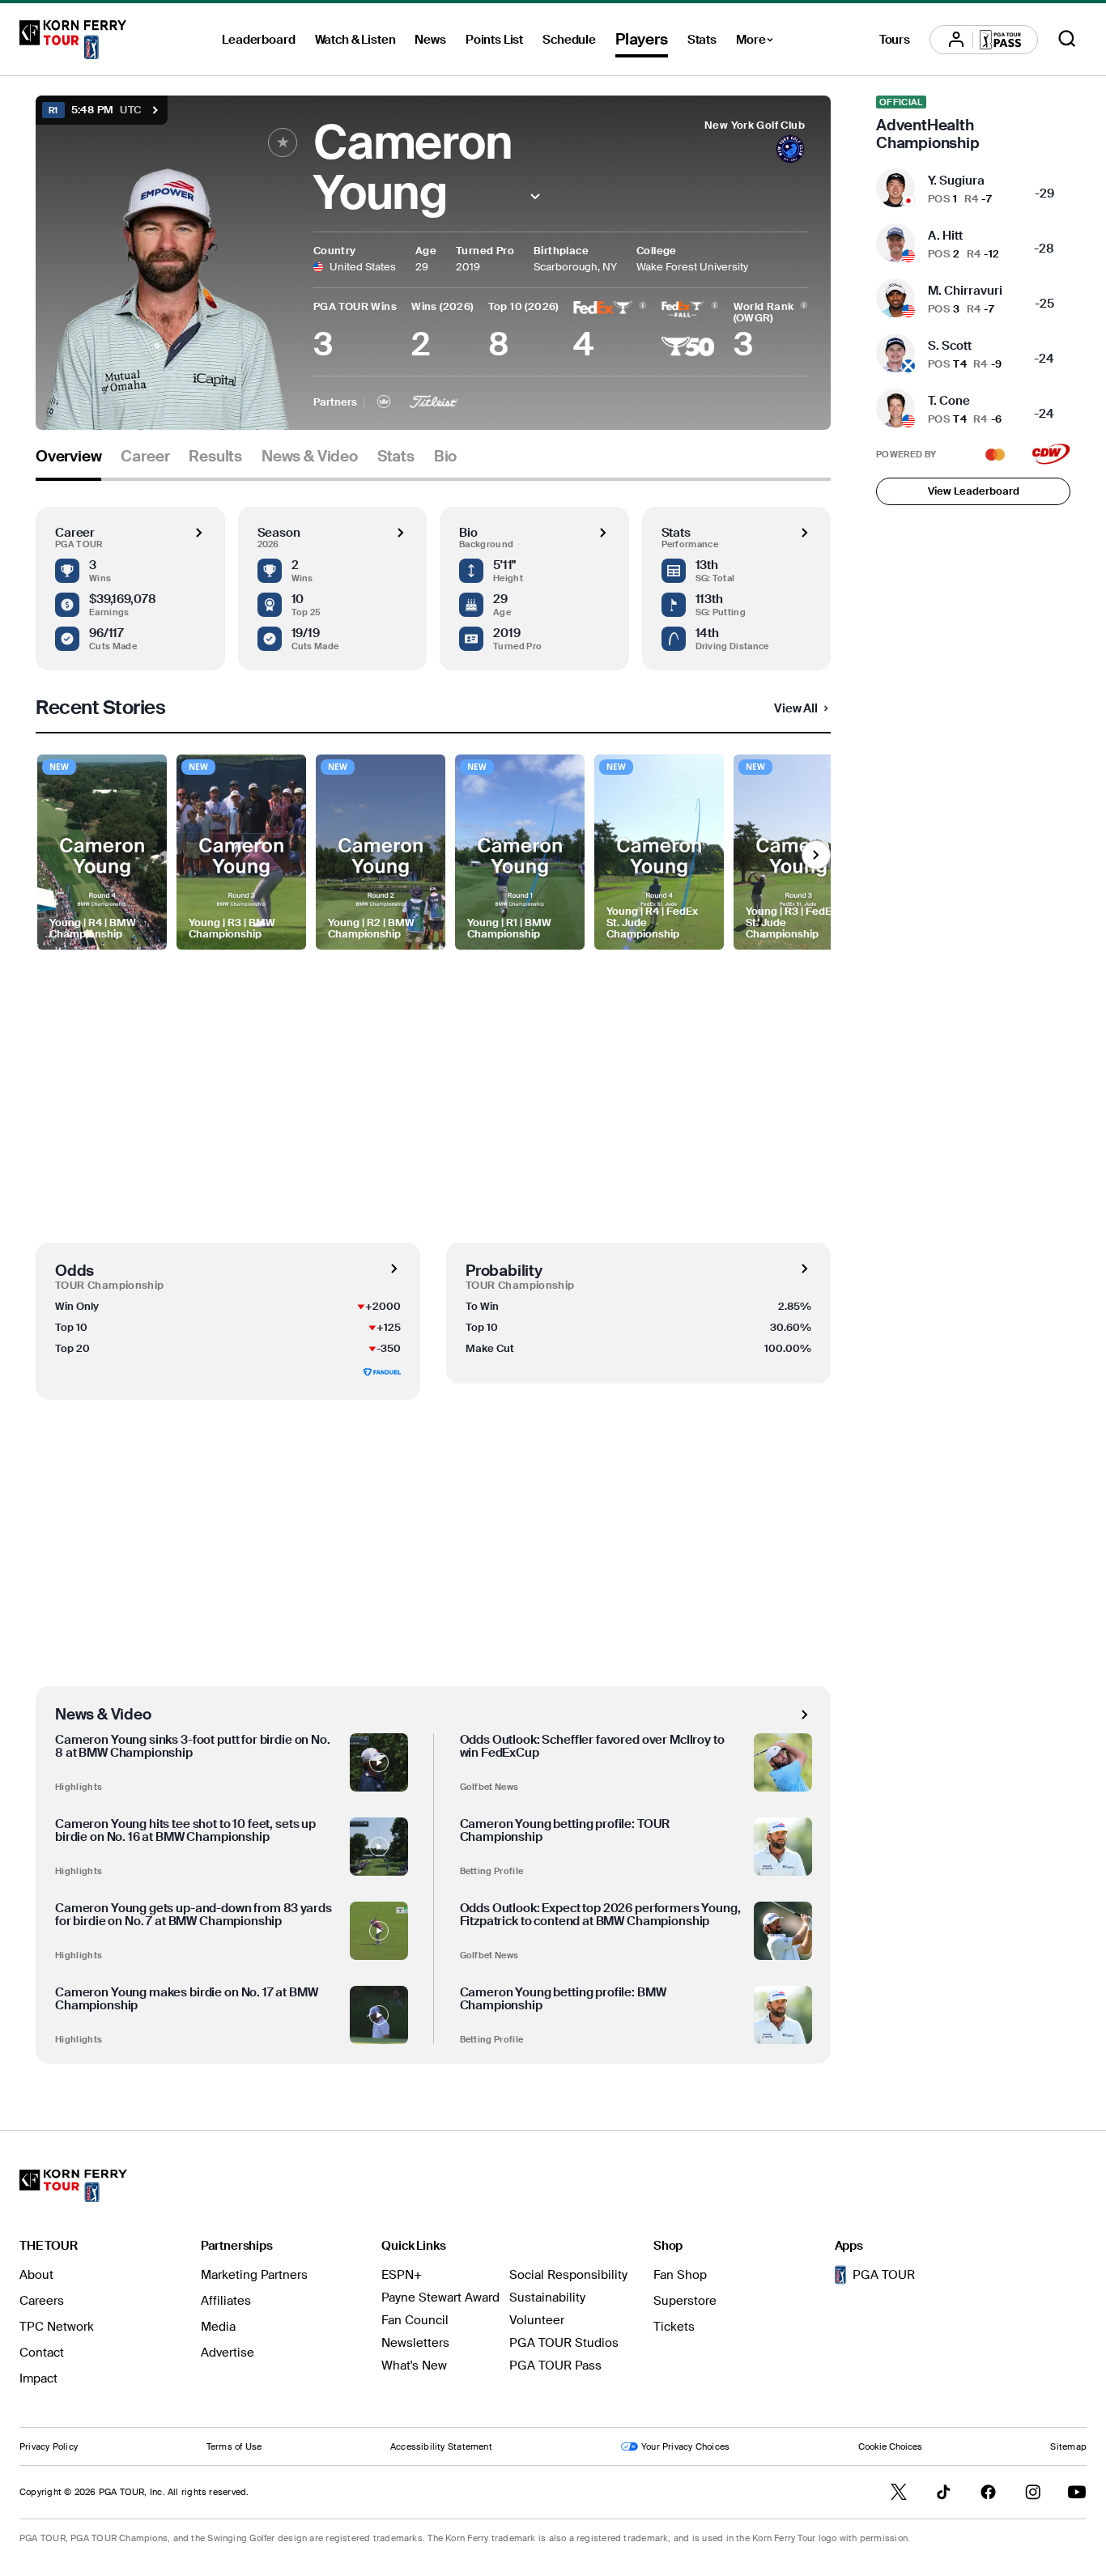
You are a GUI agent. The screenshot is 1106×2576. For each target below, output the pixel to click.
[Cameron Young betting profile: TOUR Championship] (783, 1847)
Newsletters (415, 2343)
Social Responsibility (568, 2275)
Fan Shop (680, 2275)
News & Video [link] (310, 457)
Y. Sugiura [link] (956, 181)
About (36, 2275)
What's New (414, 2366)
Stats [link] (396, 457)
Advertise (228, 2353)
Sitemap (1068, 2446)
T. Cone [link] (949, 401)
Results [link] (215, 457)
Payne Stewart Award (440, 2298)
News (430, 40)
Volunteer (537, 2320)
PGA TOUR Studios (564, 2343)
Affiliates (226, 2301)
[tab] (68, 463)
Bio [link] (445, 457)
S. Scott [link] (950, 346)
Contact (42, 2353)
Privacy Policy (49, 2446)
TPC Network (57, 2327)
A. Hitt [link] (945, 236)
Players (642, 39)
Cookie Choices (890, 2446)
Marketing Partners (254, 2275)
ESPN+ (402, 2275)
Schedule (569, 40)
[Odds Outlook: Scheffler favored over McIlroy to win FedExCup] (783, 1762)
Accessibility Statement (441, 2446)
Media (218, 2327)
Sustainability (547, 2298)
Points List (494, 40)
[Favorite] (283, 142)
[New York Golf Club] (790, 151)
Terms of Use (234, 2446)
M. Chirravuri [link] (965, 291)
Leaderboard (258, 40)
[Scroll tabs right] (816, 855)
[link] (973, 124)
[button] (536, 196)
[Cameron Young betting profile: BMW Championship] (783, 2015)
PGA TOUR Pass (555, 2366)
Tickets (674, 2327)
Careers (42, 2301)
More (759, 42)
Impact (38, 2378)
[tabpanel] (433, 1272)
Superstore (685, 2301)
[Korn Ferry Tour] (73, 40)
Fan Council (415, 2320)
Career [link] (145, 457)
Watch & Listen (355, 40)
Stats (702, 40)
